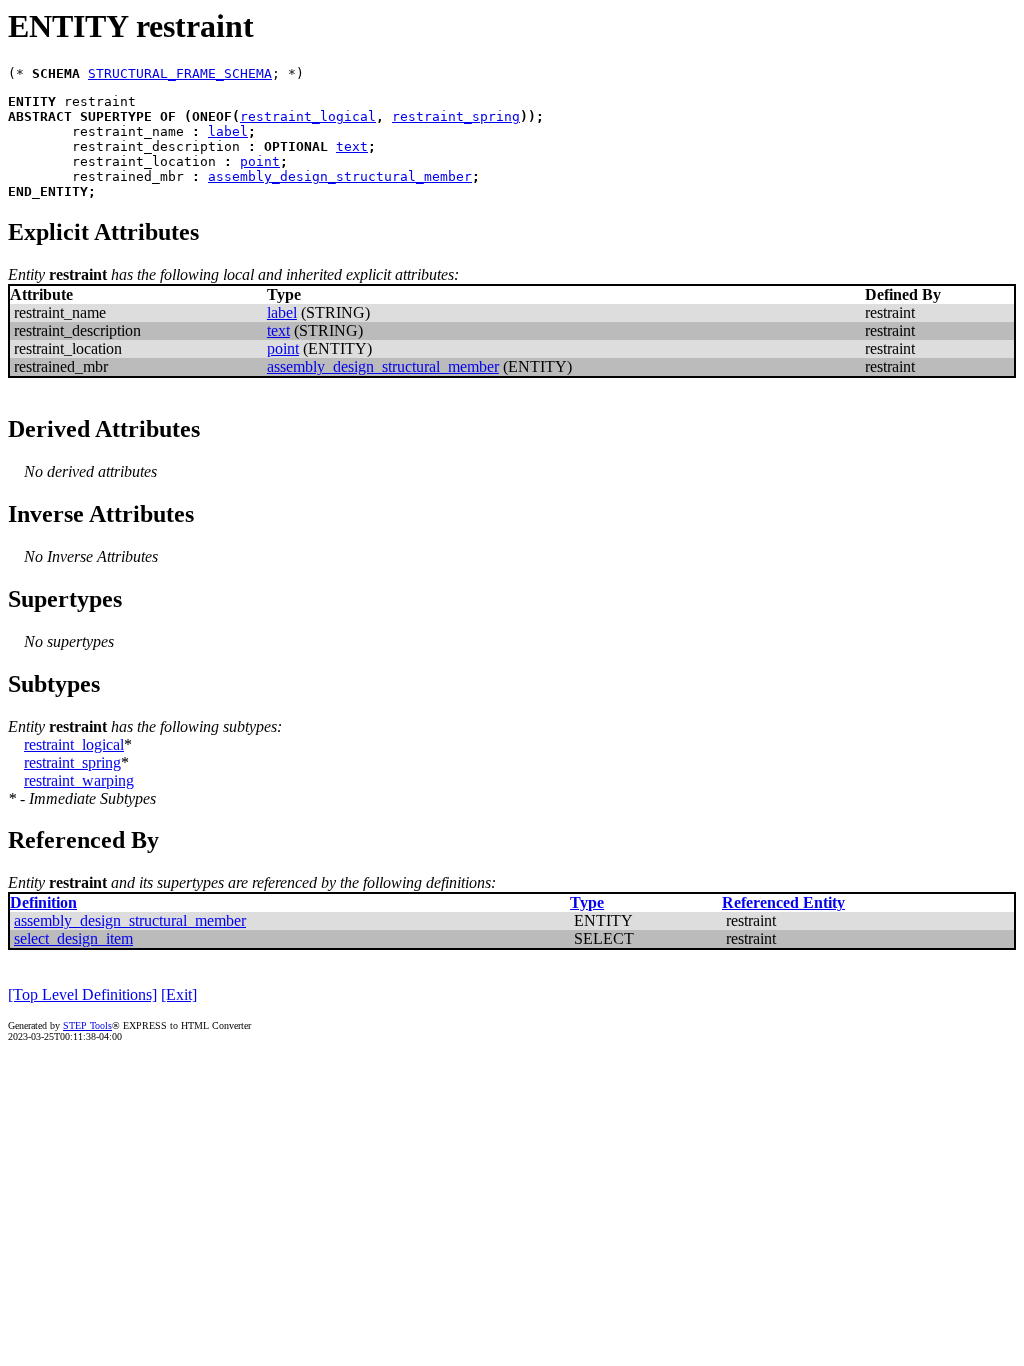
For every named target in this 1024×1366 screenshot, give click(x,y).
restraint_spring (456, 116)
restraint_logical (308, 116)
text (352, 146)
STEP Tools (87, 1025)
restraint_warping (79, 780)
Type (587, 902)
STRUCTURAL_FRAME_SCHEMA (180, 73)
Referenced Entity (783, 902)
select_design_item (73, 938)
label (228, 131)
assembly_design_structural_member (340, 176)
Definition (43, 902)
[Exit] (179, 994)
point (260, 161)
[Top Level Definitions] (82, 994)
